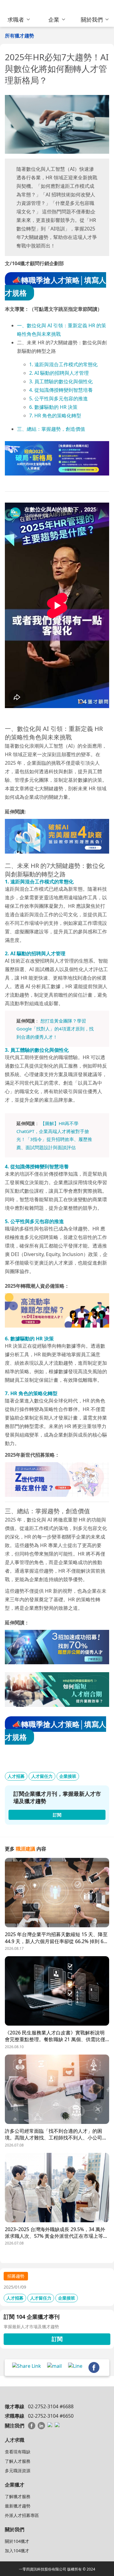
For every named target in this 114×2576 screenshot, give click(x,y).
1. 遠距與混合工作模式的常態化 (63, 364)
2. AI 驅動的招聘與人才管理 (59, 373)
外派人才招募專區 (22, 2515)
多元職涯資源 (18, 2471)
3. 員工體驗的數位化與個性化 (61, 381)
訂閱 (57, 2339)
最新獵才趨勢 (18, 2506)
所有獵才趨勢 (19, 36)
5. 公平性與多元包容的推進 (59, 398)
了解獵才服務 (18, 2496)
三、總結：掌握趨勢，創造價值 (51, 429)
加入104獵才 (17, 2551)
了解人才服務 (18, 2461)
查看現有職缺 (18, 2452)
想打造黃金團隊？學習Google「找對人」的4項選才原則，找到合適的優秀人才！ (55, 1029)
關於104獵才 (17, 2541)
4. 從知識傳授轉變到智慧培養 (61, 390)
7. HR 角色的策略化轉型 (55, 416)
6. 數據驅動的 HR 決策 (53, 407)
